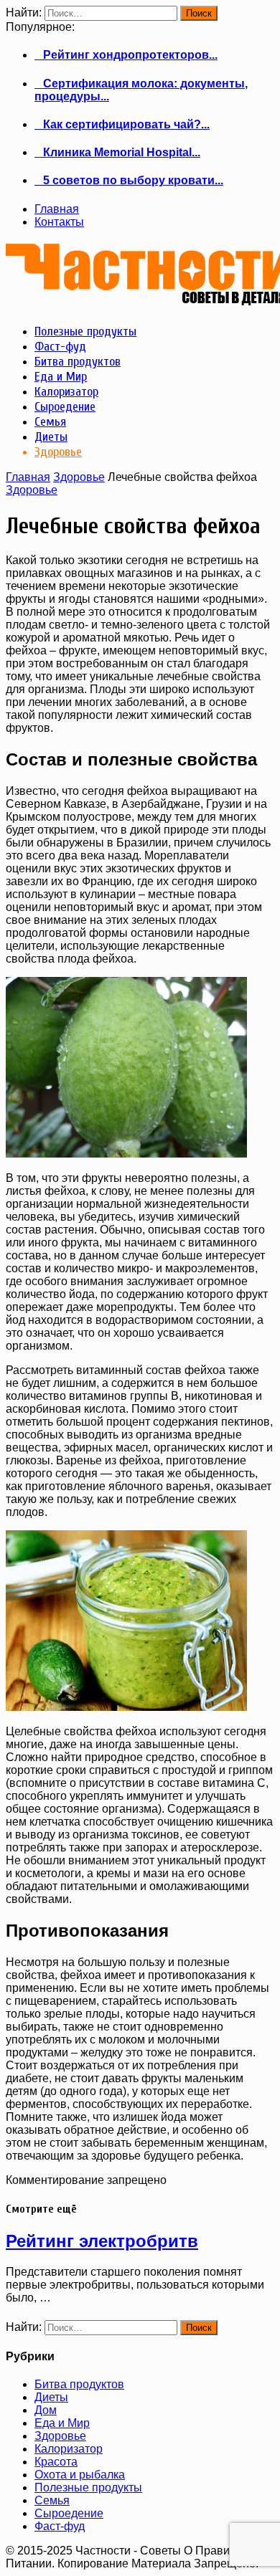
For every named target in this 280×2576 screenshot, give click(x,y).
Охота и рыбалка (80, 2475)
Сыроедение (69, 2513)
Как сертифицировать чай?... (122, 124)
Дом (46, 2410)
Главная (57, 209)
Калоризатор (69, 2449)
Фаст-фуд (60, 2526)
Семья (52, 2500)
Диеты (51, 2397)
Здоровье (79, 477)
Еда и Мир (62, 2423)
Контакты (59, 222)
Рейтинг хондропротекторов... (126, 55)
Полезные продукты (88, 2487)
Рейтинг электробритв (102, 2241)
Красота (56, 2462)
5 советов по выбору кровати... (129, 180)
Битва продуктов (79, 2384)
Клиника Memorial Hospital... (117, 152)
